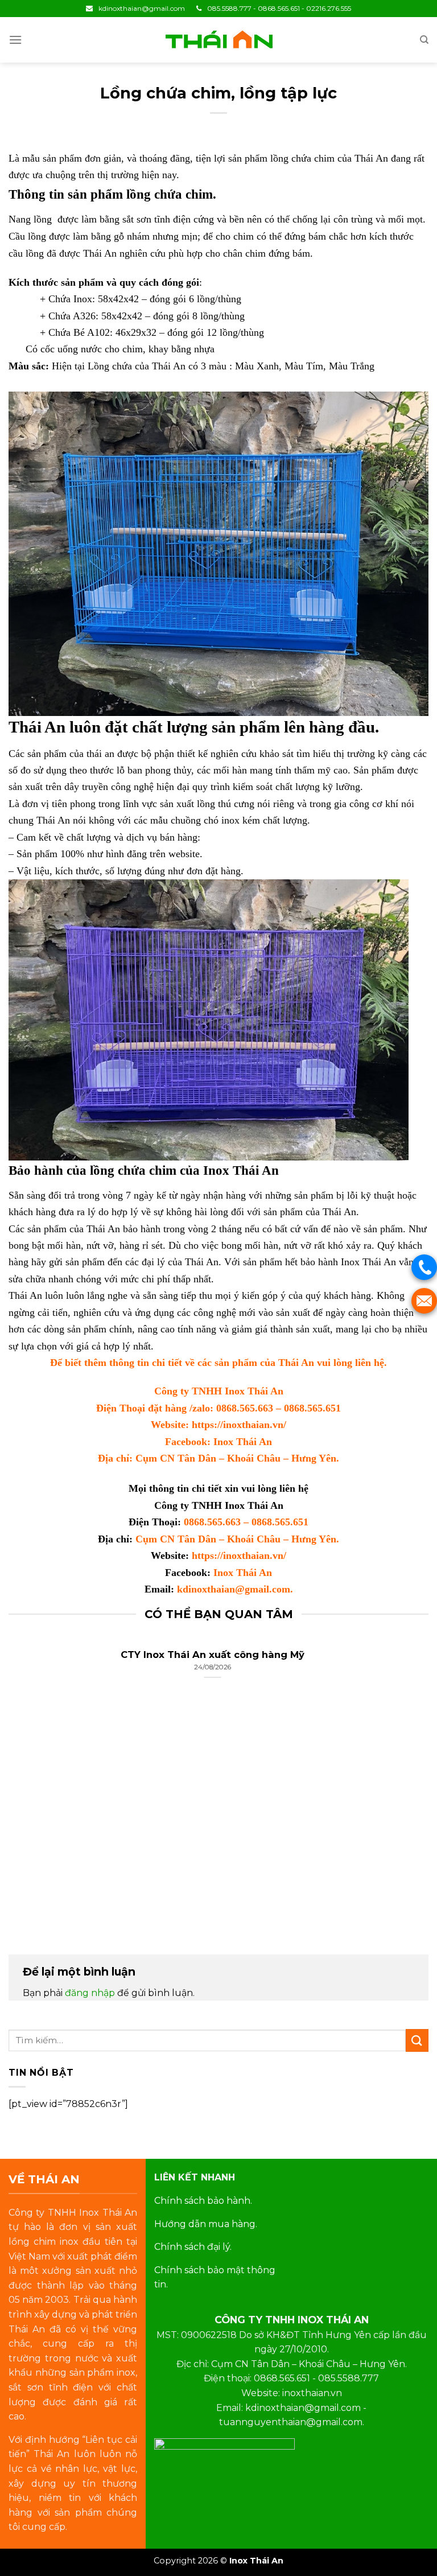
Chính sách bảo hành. (203, 2201)
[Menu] (15, 40)
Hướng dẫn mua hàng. (206, 2224)
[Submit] (417, 2040)
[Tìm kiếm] (424, 40)
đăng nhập (90, 1993)
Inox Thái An (243, 1442)
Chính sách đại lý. (193, 2247)
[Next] (414, 1789)
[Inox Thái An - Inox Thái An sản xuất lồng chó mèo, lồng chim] (218, 40)
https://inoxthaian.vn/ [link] (239, 1425)
